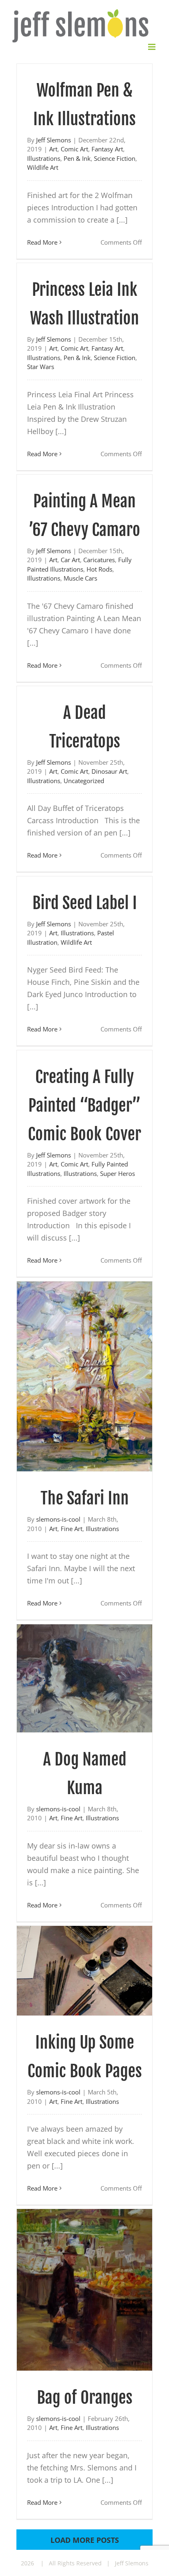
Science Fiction (115, 158)
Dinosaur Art (109, 771)
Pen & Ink (77, 158)
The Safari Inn (85, 1498)
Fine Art (72, 1528)
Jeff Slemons (54, 139)
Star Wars (41, 366)
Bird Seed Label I (85, 902)
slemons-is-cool (58, 1519)
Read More (42, 241)
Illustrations (44, 158)
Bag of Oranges (85, 2397)
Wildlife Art (43, 167)
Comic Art (74, 149)
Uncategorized (84, 780)
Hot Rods (99, 568)
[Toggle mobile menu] (152, 46)
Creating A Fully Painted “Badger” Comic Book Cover (84, 1105)
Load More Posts (85, 2540)
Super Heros (118, 1173)
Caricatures (99, 559)
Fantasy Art (107, 149)
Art (53, 149)
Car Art (70, 559)
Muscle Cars (80, 578)
